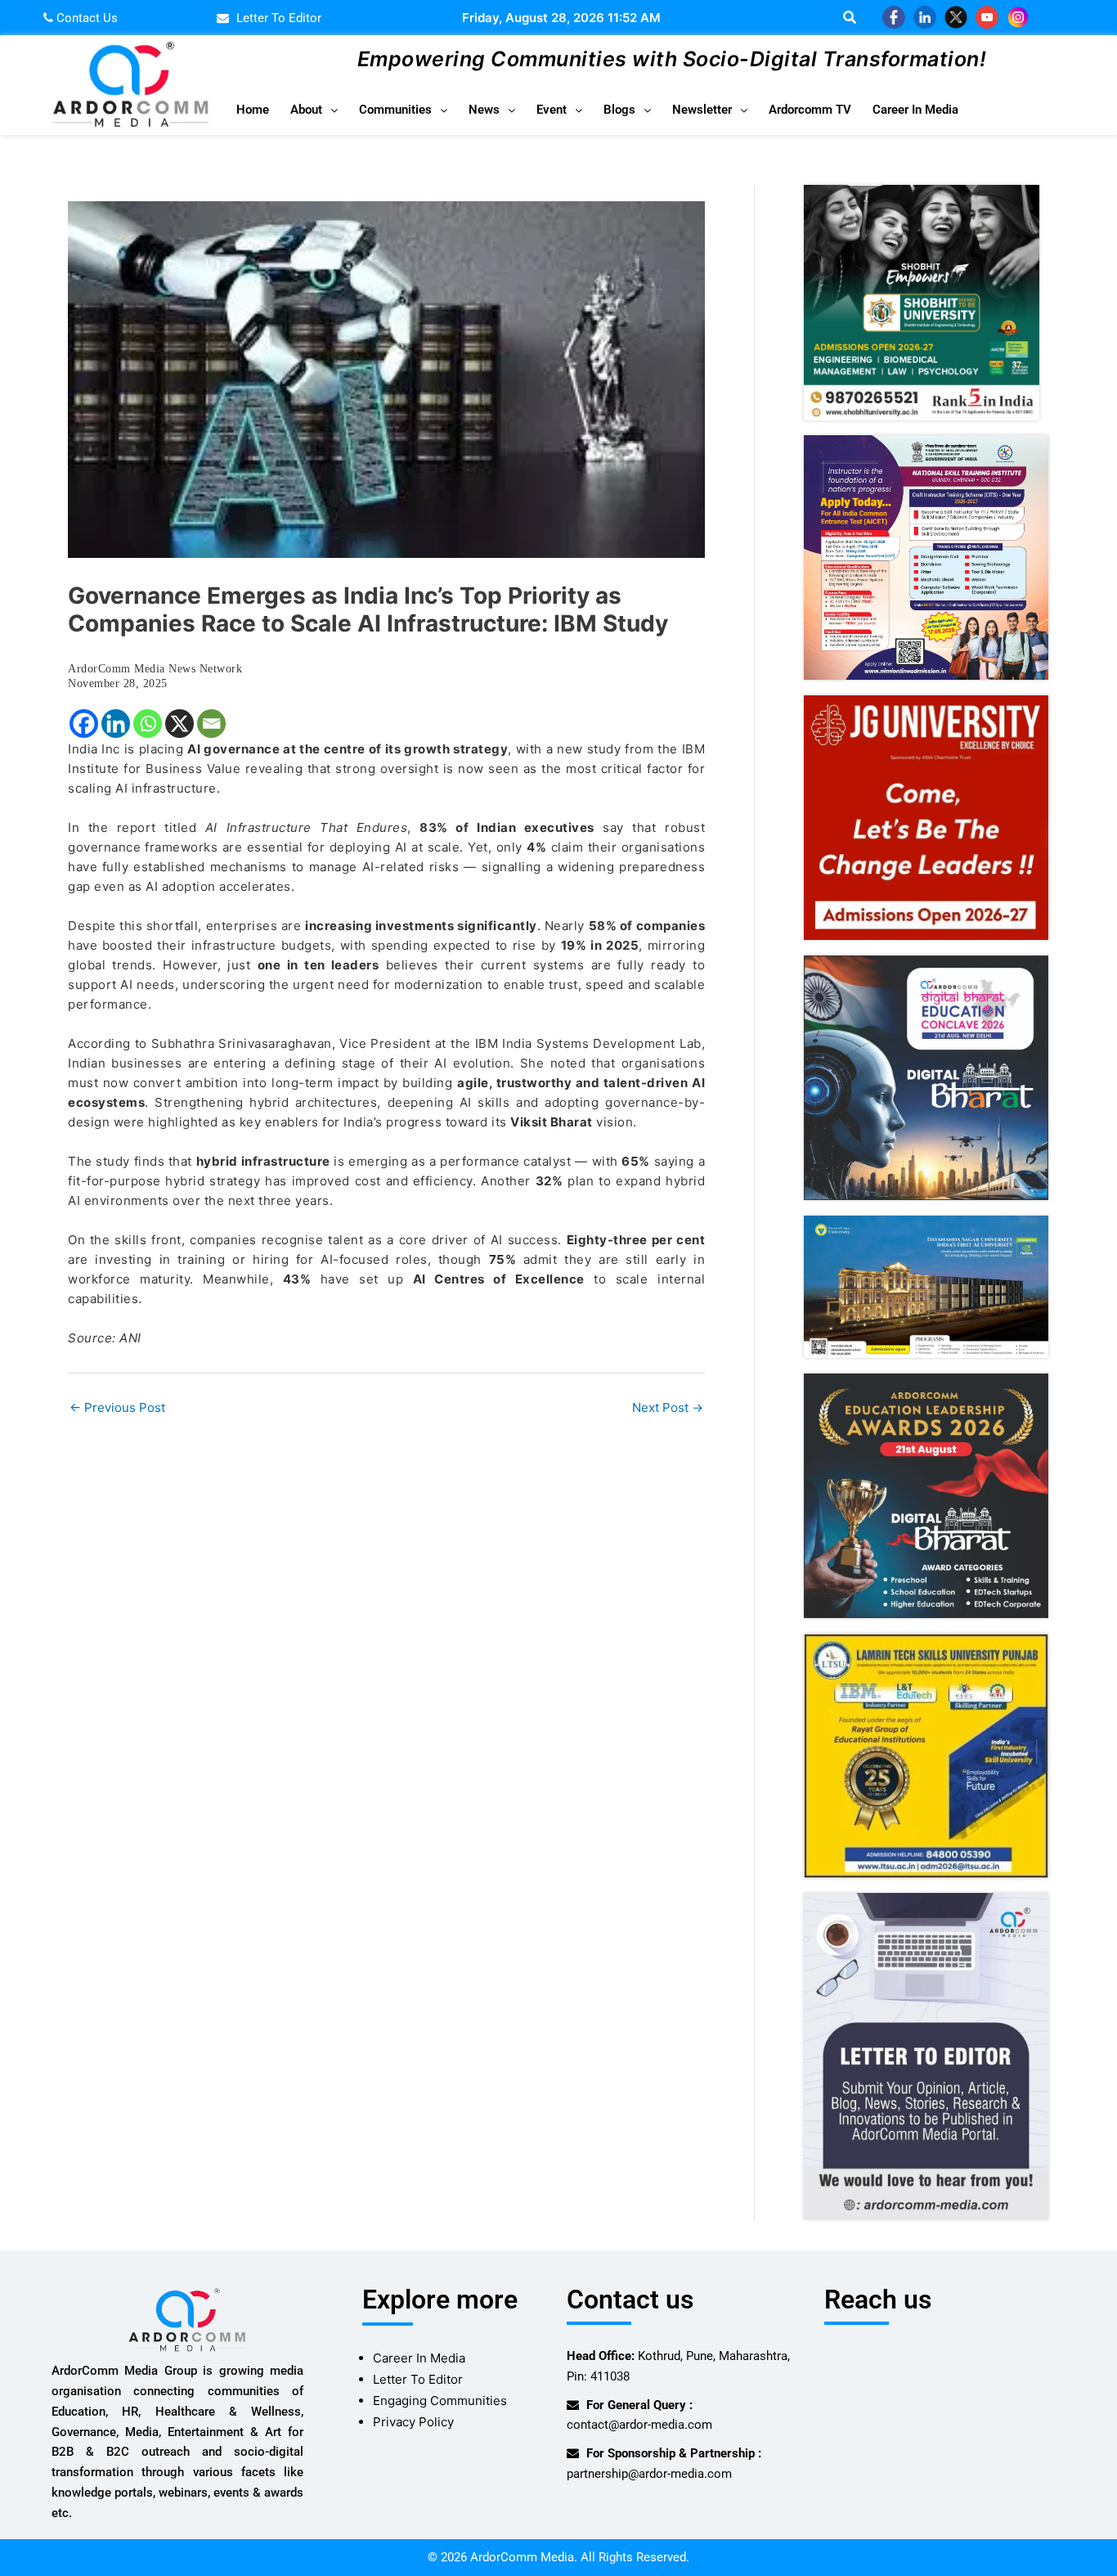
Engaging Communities (440, 2401)
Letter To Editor (418, 2379)
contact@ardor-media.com (639, 2425)
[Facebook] (84, 724)
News (484, 110)
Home (253, 110)
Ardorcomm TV (810, 110)
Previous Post (117, 1407)
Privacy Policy (413, 2422)
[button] (314, 110)
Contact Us (85, 18)
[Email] (211, 724)
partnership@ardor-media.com (649, 2474)
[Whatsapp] (148, 724)
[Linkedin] (116, 724)
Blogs (619, 110)
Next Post (668, 1407)
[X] (179, 724)
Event (552, 110)
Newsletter (702, 110)
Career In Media (915, 110)
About (306, 110)
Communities (395, 110)
